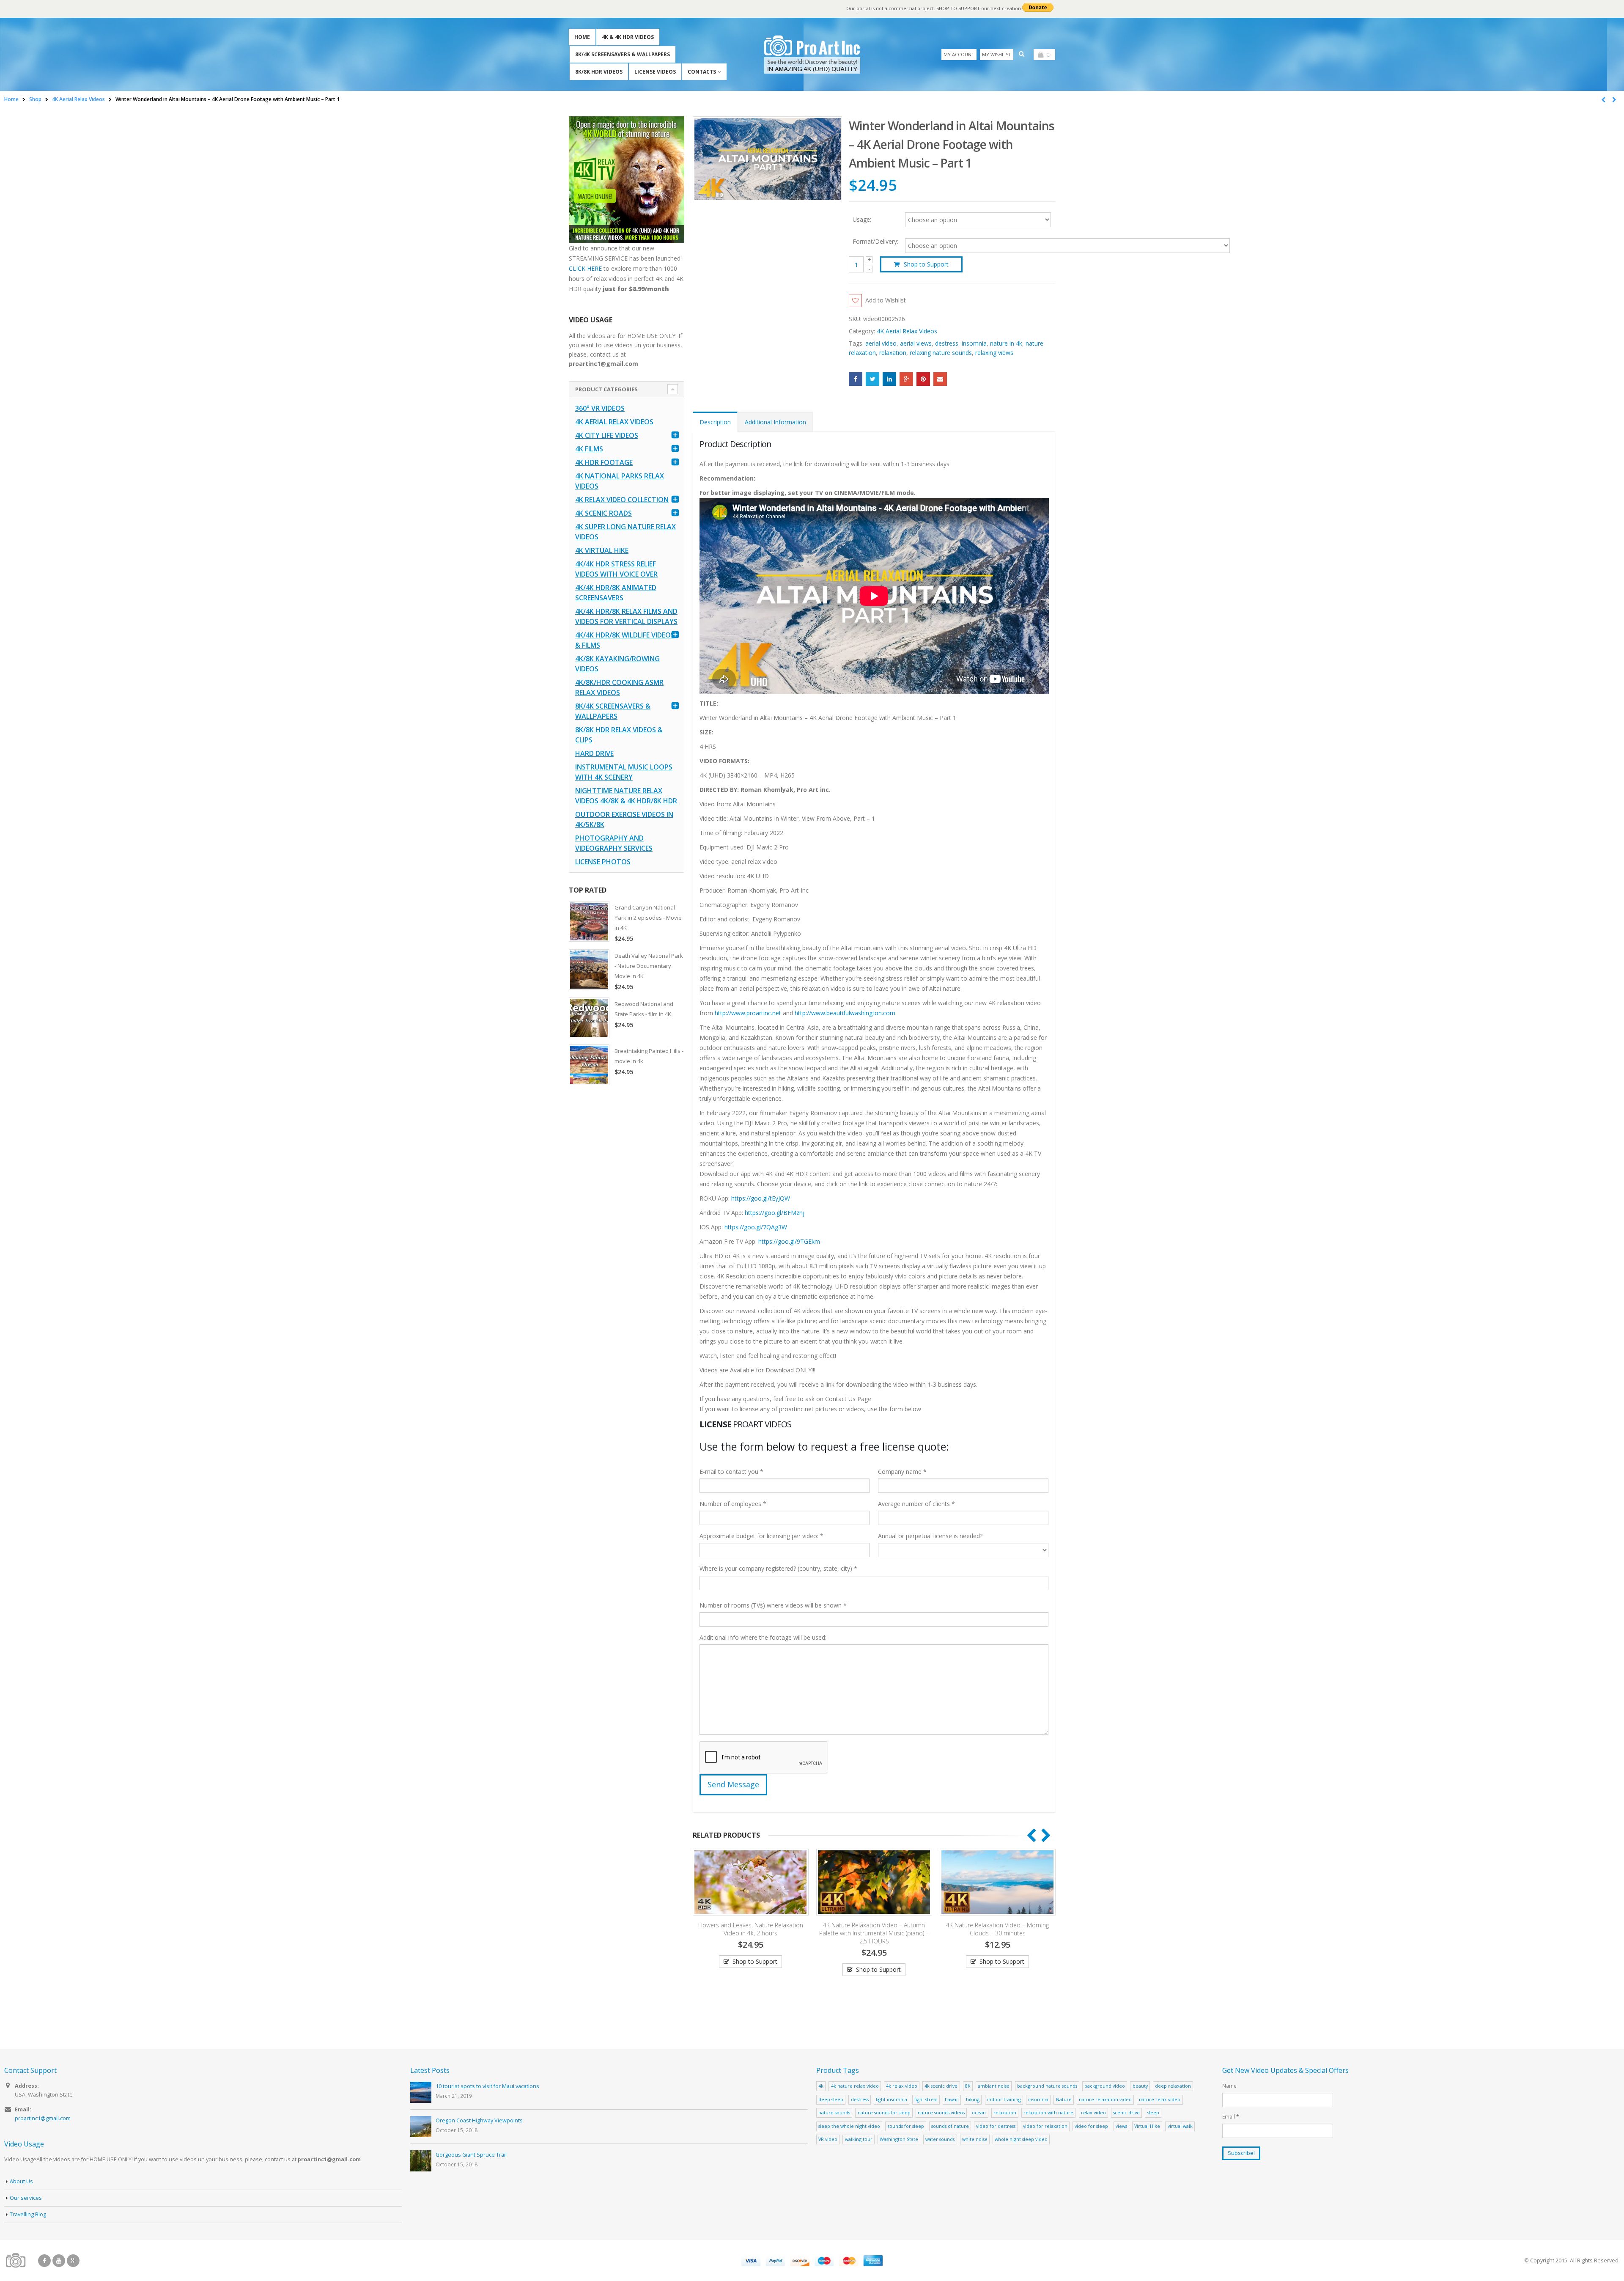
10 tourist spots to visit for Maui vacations (487, 2086)
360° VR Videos (600, 408)
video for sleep (1091, 2126)
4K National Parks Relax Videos (620, 481)
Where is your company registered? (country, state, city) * (778, 1568)
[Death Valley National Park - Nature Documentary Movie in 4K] (589, 970)
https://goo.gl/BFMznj (775, 1213)
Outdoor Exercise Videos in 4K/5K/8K (624, 819)
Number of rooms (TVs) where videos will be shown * (773, 1605)
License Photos (603, 862)
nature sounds (834, 2112)
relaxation (893, 353)
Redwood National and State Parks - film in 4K (644, 1009)
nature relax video (1160, 2099)
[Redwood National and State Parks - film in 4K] (589, 1018)
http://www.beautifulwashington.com (844, 1013)
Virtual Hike (1147, 2126)
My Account (959, 54)
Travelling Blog (28, 2214)
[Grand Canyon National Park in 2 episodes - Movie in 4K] (589, 921)
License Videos (655, 72)
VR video (828, 2139)
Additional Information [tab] (775, 422)
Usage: (862, 219)
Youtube (59, 2261)
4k (821, 2086)
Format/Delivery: (875, 242)
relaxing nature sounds (941, 353)
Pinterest (923, 379)
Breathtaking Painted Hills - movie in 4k (649, 1056)
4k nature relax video (855, 2086)
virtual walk (1180, 2126)
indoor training (1004, 2099)
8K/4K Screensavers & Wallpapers (623, 54)
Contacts (702, 72)
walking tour (859, 2139)
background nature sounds (1047, 2086)
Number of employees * (733, 1504)
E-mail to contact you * (731, 1472)
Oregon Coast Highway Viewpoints (479, 2120)
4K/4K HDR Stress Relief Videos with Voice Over (616, 569)
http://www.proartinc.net (748, 1013)
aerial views (916, 343)
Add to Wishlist (886, 300)
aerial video (881, 343)
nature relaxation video (1105, 2099)
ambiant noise (994, 2086)
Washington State (899, 2139)
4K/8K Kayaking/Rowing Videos (617, 664)
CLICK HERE (585, 268)
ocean (979, 2112)
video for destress (996, 2126)
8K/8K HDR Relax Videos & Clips (619, 735)
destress (947, 343)
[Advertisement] (627, 1225)
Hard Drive (594, 753)
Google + (906, 379)
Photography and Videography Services (614, 843)
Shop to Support (926, 264)
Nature (1064, 2099)
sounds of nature (950, 2126)
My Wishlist (997, 54)
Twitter (872, 379)
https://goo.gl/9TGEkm (789, 1241)
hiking (973, 2099)
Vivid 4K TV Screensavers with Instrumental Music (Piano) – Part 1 (998, 1929)
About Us (21, 2181)
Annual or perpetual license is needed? (930, 1536)
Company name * (902, 1472)
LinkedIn (889, 379)
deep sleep (831, 2099)
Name (1229, 2086)
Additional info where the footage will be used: (763, 1637)
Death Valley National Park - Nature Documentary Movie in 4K (649, 966)
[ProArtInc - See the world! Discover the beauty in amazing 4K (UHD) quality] (812, 54)
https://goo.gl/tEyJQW (761, 1198)
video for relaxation (1045, 2126)
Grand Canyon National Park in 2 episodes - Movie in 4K (648, 918)
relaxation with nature (1048, 2112)
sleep (1153, 2112)
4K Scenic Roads (604, 513)
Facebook (856, 379)
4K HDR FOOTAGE (604, 462)
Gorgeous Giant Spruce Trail (471, 2155)
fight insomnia (892, 2099)
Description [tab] (715, 422)
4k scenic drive (941, 2086)
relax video (1093, 2112)
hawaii (952, 2099)
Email (940, 379)
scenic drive (1126, 2112)
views (1121, 2126)
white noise (975, 2139)
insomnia (974, 343)
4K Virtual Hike (602, 550)
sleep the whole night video (849, 2126)
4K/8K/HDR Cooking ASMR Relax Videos (619, 687)
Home (582, 37)
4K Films (589, 449)
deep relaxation (1173, 2086)
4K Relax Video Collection (622, 500)
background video (1105, 2086)
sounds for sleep (906, 2126)
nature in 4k (1006, 343)
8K (968, 2086)
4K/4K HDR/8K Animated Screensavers (616, 593)
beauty (1140, 2086)
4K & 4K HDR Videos (628, 37)
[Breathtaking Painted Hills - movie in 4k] (589, 1065)
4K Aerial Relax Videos (907, 331)
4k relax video (902, 2086)
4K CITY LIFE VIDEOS (607, 435)
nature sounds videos (941, 2112)
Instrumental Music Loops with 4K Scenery (624, 772)
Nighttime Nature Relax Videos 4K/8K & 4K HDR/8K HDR (626, 796)
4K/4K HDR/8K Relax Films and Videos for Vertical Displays (626, 616)
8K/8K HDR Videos (599, 72)
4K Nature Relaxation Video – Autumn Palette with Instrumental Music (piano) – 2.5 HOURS (750, 1933)
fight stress (926, 2099)
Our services (26, 2198)
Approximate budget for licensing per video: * (761, 1536)
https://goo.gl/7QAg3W (756, 1227)
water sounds (940, 2139)
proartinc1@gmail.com (43, 2118)
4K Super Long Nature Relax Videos (625, 532)
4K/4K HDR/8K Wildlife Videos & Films (625, 640)
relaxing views (994, 353)
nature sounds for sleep (884, 2112)
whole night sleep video (1021, 2139)
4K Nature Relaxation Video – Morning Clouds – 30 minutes (874, 1929)
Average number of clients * (916, 1504)
